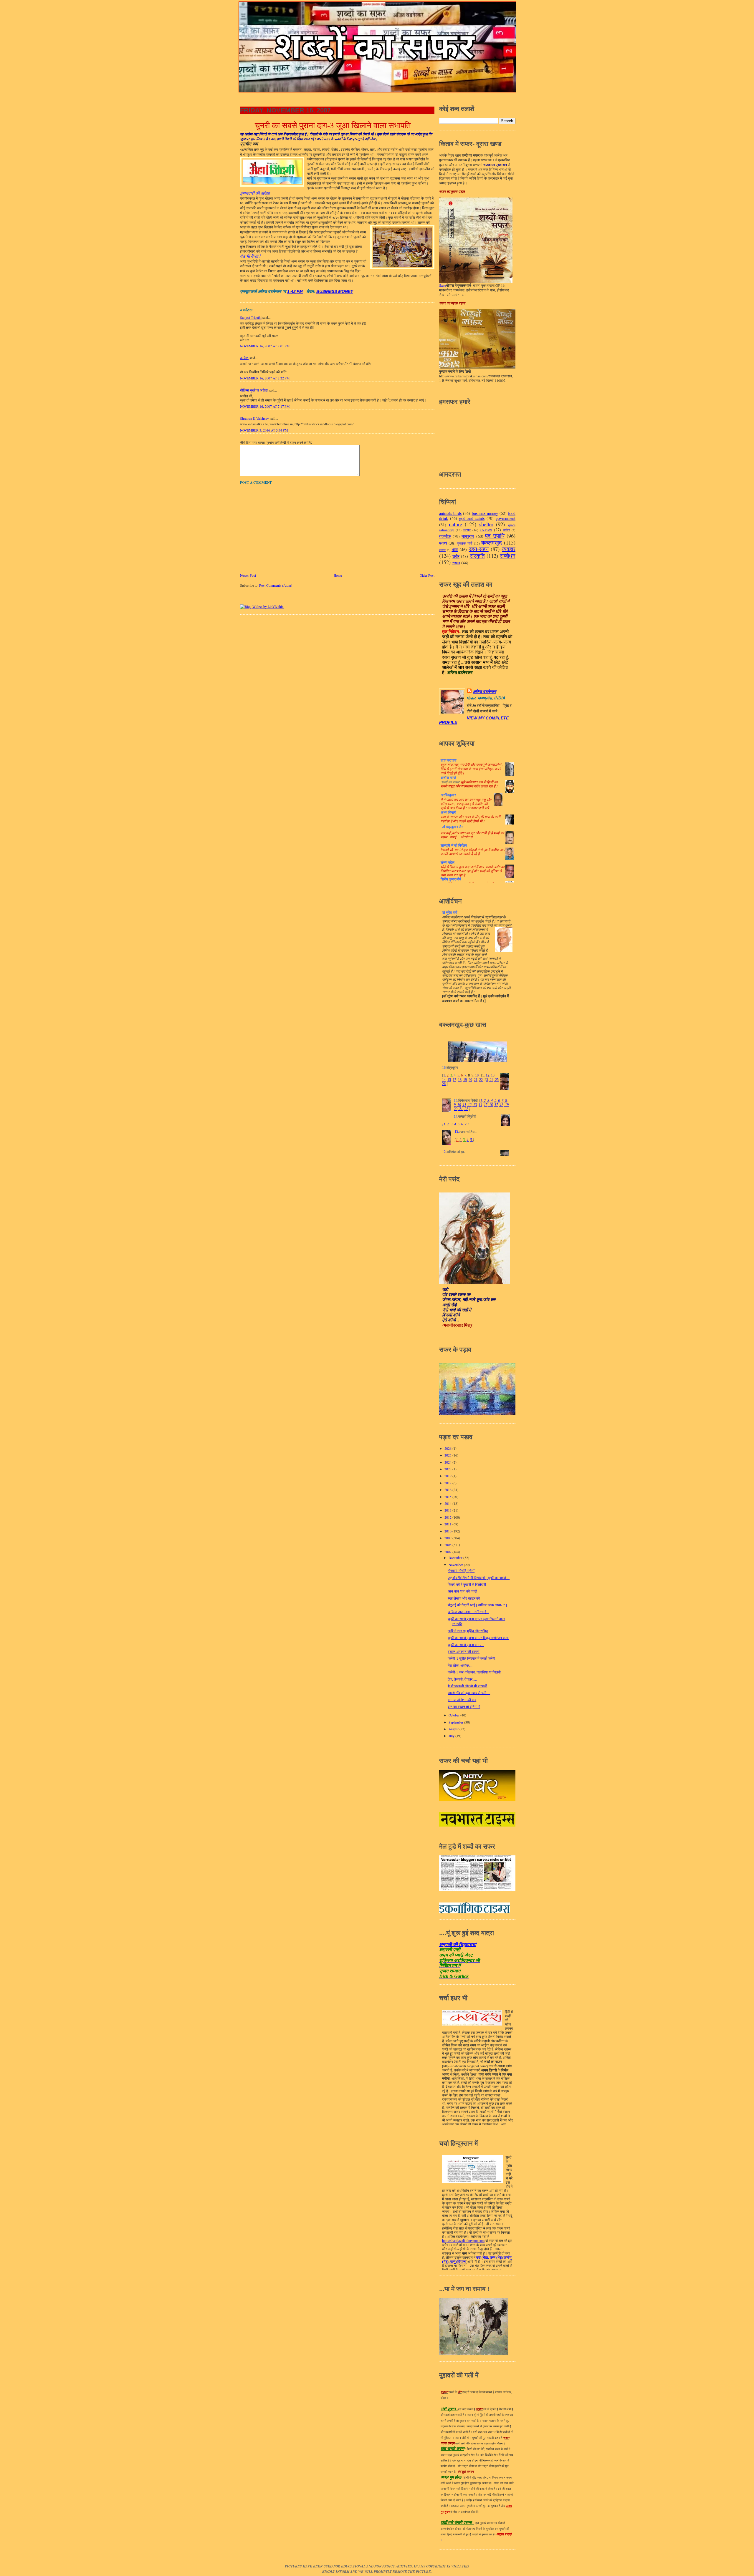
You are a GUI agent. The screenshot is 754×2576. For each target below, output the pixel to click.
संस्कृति (477, 556)
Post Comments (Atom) (276, 585)
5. (459, 1124)
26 (444, 1084)
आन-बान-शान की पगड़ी (462, 1591)
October (454, 1715)
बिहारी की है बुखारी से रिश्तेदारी (467, 1584)
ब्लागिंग (442, 550)
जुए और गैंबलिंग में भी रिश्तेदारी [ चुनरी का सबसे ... (479, 1578)
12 (487, 1075)
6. (463, 1124)
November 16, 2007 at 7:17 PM (265, 406)
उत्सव (467, 530)
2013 (448, 1510)
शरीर (456, 556)
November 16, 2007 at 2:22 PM (265, 378)
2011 (448, 1524)
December (456, 1558)
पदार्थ (443, 543)
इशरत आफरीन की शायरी (464, 1652)
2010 (448, 1531)
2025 (448, 1455)
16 (491, 1105)
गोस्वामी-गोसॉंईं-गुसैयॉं (461, 1571)
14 (444, 1080)
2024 (448, 1462)
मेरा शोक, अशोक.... (460, 1665)
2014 (448, 1503)
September (456, 1722)
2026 (448, 1448)
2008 (448, 1545)
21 (476, 1080)
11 (482, 1075)
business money (335, 292)
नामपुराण (468, 536)
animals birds (450, 513)
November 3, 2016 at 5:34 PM (264, 430)
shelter (486, 524)
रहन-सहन (479, 549)
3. (452, 1124)
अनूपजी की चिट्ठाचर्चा (458, 1944)
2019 (448, 1476)
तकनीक (445, 536)
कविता (506, 530)
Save (443, 285)
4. (455, 1124)
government (506, 518)
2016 (448, 1490)
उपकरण (486, 530)
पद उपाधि (495, 536)
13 (492, 1075)
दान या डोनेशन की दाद (462, 1700)
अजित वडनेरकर (485, 692)
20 (470, 1080)
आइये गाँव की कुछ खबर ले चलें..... (469, 1693)
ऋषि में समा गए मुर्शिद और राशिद (468, 1631)
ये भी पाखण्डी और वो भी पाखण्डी (467, 1686)
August (454, 1729)
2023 (448, 1469)
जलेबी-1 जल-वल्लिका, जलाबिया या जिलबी (474, 1672)
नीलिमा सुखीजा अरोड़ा (254, 390)
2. (448, 1124)
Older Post (427, 575)
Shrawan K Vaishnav (254, 418)
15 (449, 1080)
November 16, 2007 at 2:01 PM (265, 346)
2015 (448, 1497)
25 (496, 1080)
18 (460, 1080)
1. (445, 1124)
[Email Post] (305, 292)
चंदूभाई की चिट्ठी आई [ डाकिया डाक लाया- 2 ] (477, 1605)
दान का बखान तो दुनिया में (464, 1707)
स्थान (456, 563)
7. (466, 1124)
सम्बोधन (508, 556)
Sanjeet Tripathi (251, 317)
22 (481, 1080)
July (452, 1736)
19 (465, 1080)
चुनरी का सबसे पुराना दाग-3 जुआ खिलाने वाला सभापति (333, 125)
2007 (448, 1552)
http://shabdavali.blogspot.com (463, 2241)
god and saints (472, 518)
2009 (448, 1538)
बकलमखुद (492, 542)
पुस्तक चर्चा (465, 543)
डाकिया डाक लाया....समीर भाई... (468, 1612)
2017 (448, 1483)
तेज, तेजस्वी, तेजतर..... (462, 1679)
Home (338, 575)
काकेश (244, 358)
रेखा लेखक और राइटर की (464, 1598)
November (456, 1565)
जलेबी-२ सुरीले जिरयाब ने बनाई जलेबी (471, 1658)
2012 (448, 1517)
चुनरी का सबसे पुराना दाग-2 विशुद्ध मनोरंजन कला (478, 1638)
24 (491, 1080)
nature (455, 524)
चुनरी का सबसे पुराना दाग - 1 (466, 1645)
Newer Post (248, 575)
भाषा (455, 549)
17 (454, 1080)
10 (477, 1075)
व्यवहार (509, 549)
